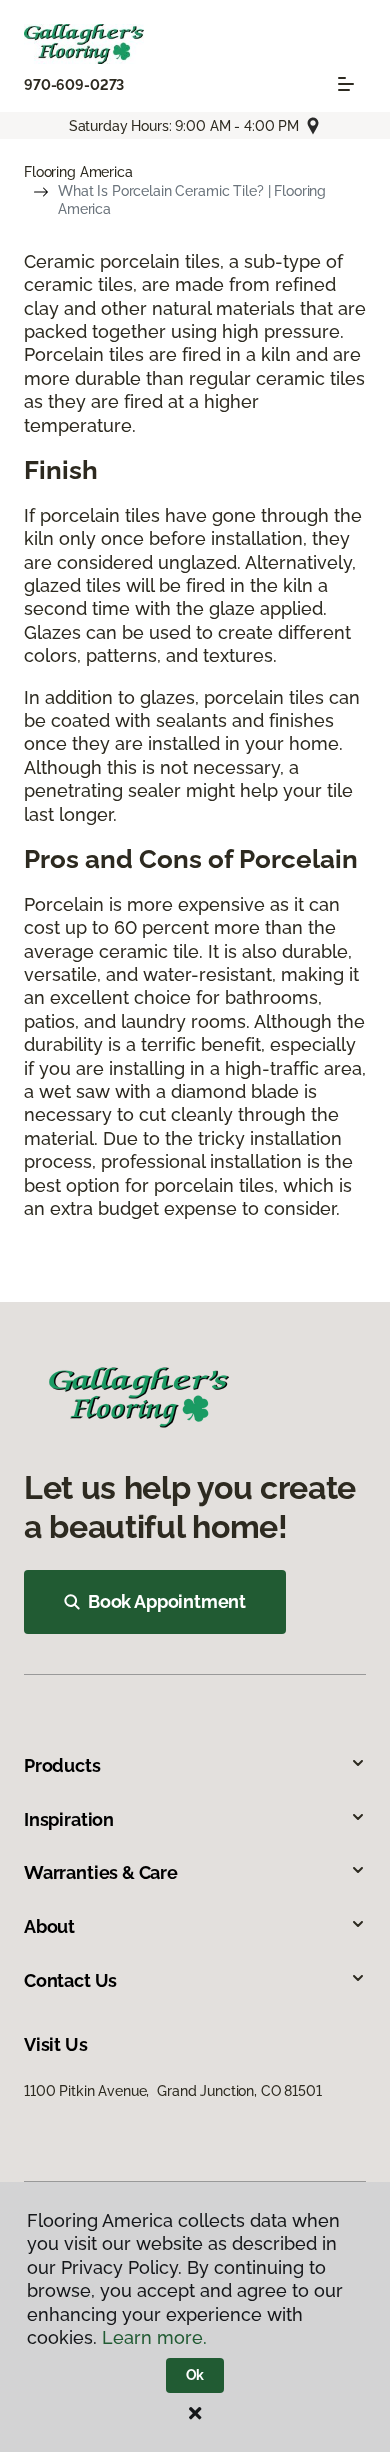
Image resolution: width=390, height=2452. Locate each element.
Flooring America (78, 172)
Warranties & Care (101, 1872)
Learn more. (154, 2337)
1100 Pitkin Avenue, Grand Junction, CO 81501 (173, 2091)
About (49, 1926)
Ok (195, 2375)
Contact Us (70, 1980)
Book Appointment (167, 1601)
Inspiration (69, 1819)
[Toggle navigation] (346, 84)
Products (62, 1765)
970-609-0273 (74, 85)
